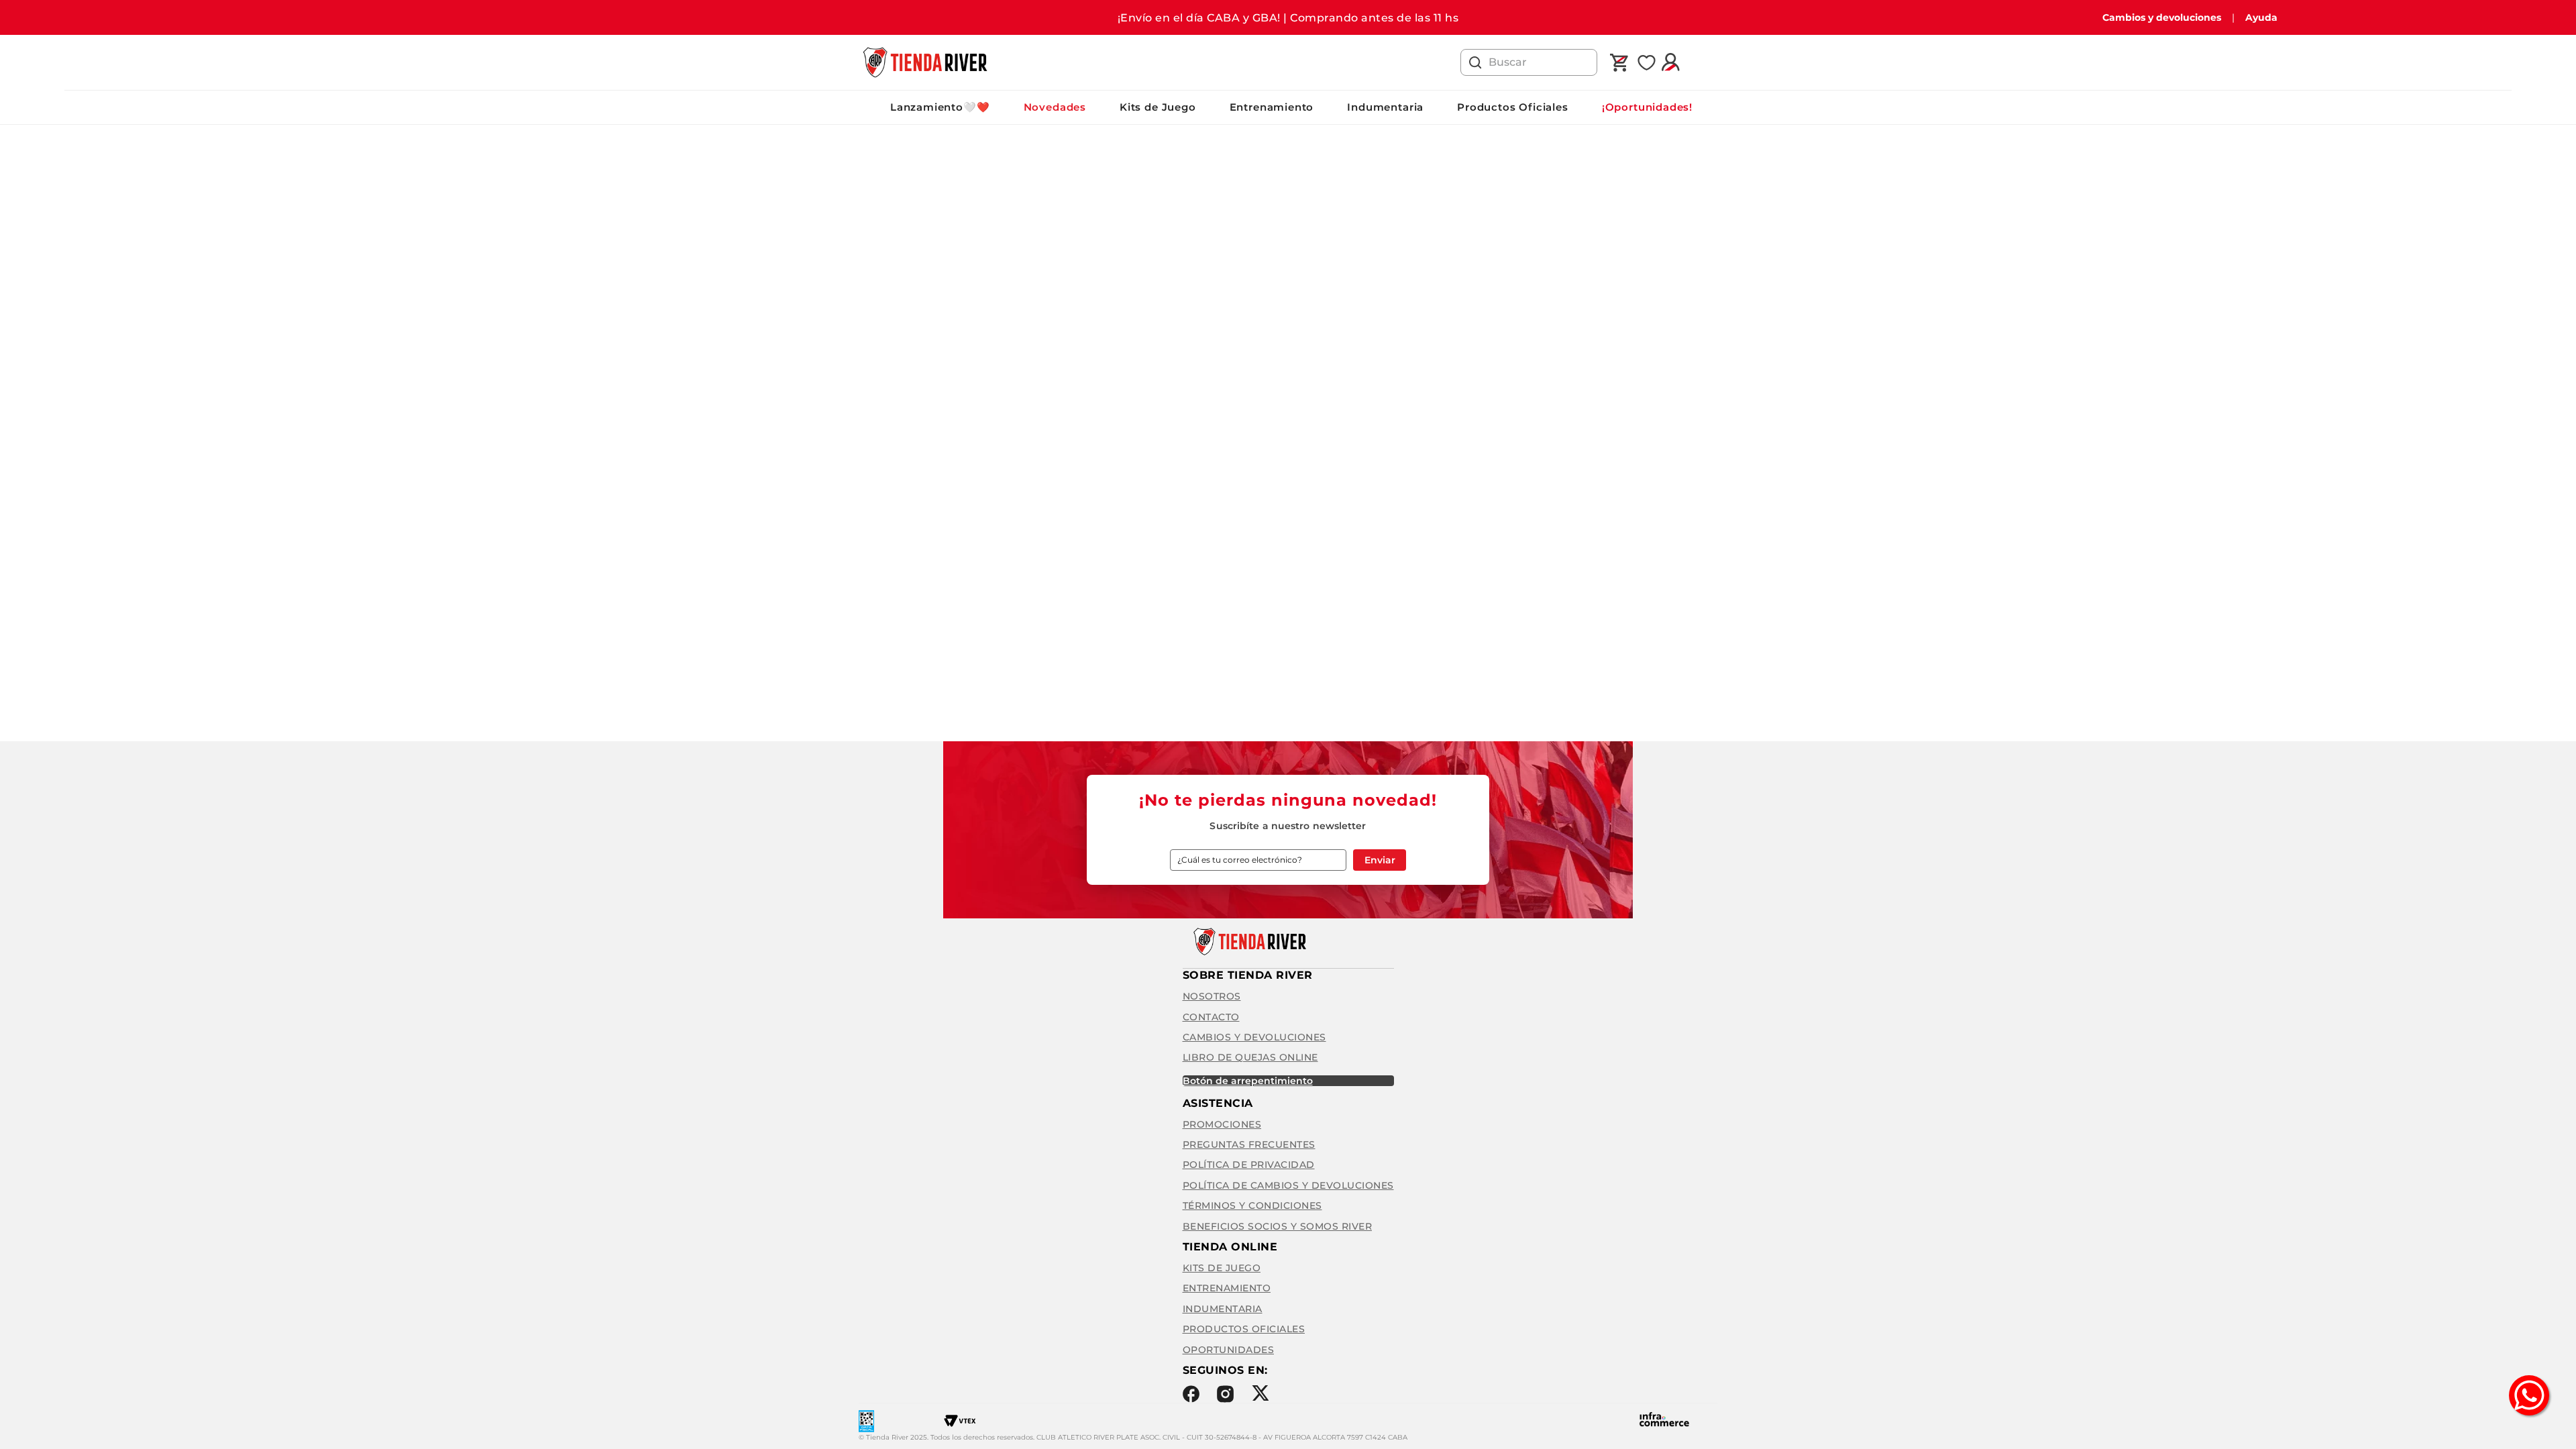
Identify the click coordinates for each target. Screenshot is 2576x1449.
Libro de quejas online (1250, 1057)
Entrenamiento (1272, 107)
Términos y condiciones (1252, 1205)
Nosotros (1212, 996)
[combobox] (1529, 62)
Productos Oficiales (1513, 107)
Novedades (1055, 107)
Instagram (1225, 1394)
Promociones (1222, 1124)
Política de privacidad (1249, 1165)
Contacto (1211, 1017)
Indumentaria (1385, 107)
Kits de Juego (1158, 107)
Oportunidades (1229, 1350)
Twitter (1260, 1393)
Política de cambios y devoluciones (1288, 1185)
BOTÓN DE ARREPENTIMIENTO (1248, 1081)
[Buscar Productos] (1475, 62)
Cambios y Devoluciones (1254, 1037)
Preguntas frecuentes (1249, 1144)
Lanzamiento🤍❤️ (940, 107)
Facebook (1191, 1394)
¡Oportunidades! (1647, 107)
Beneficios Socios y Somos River (1278, 1226)
